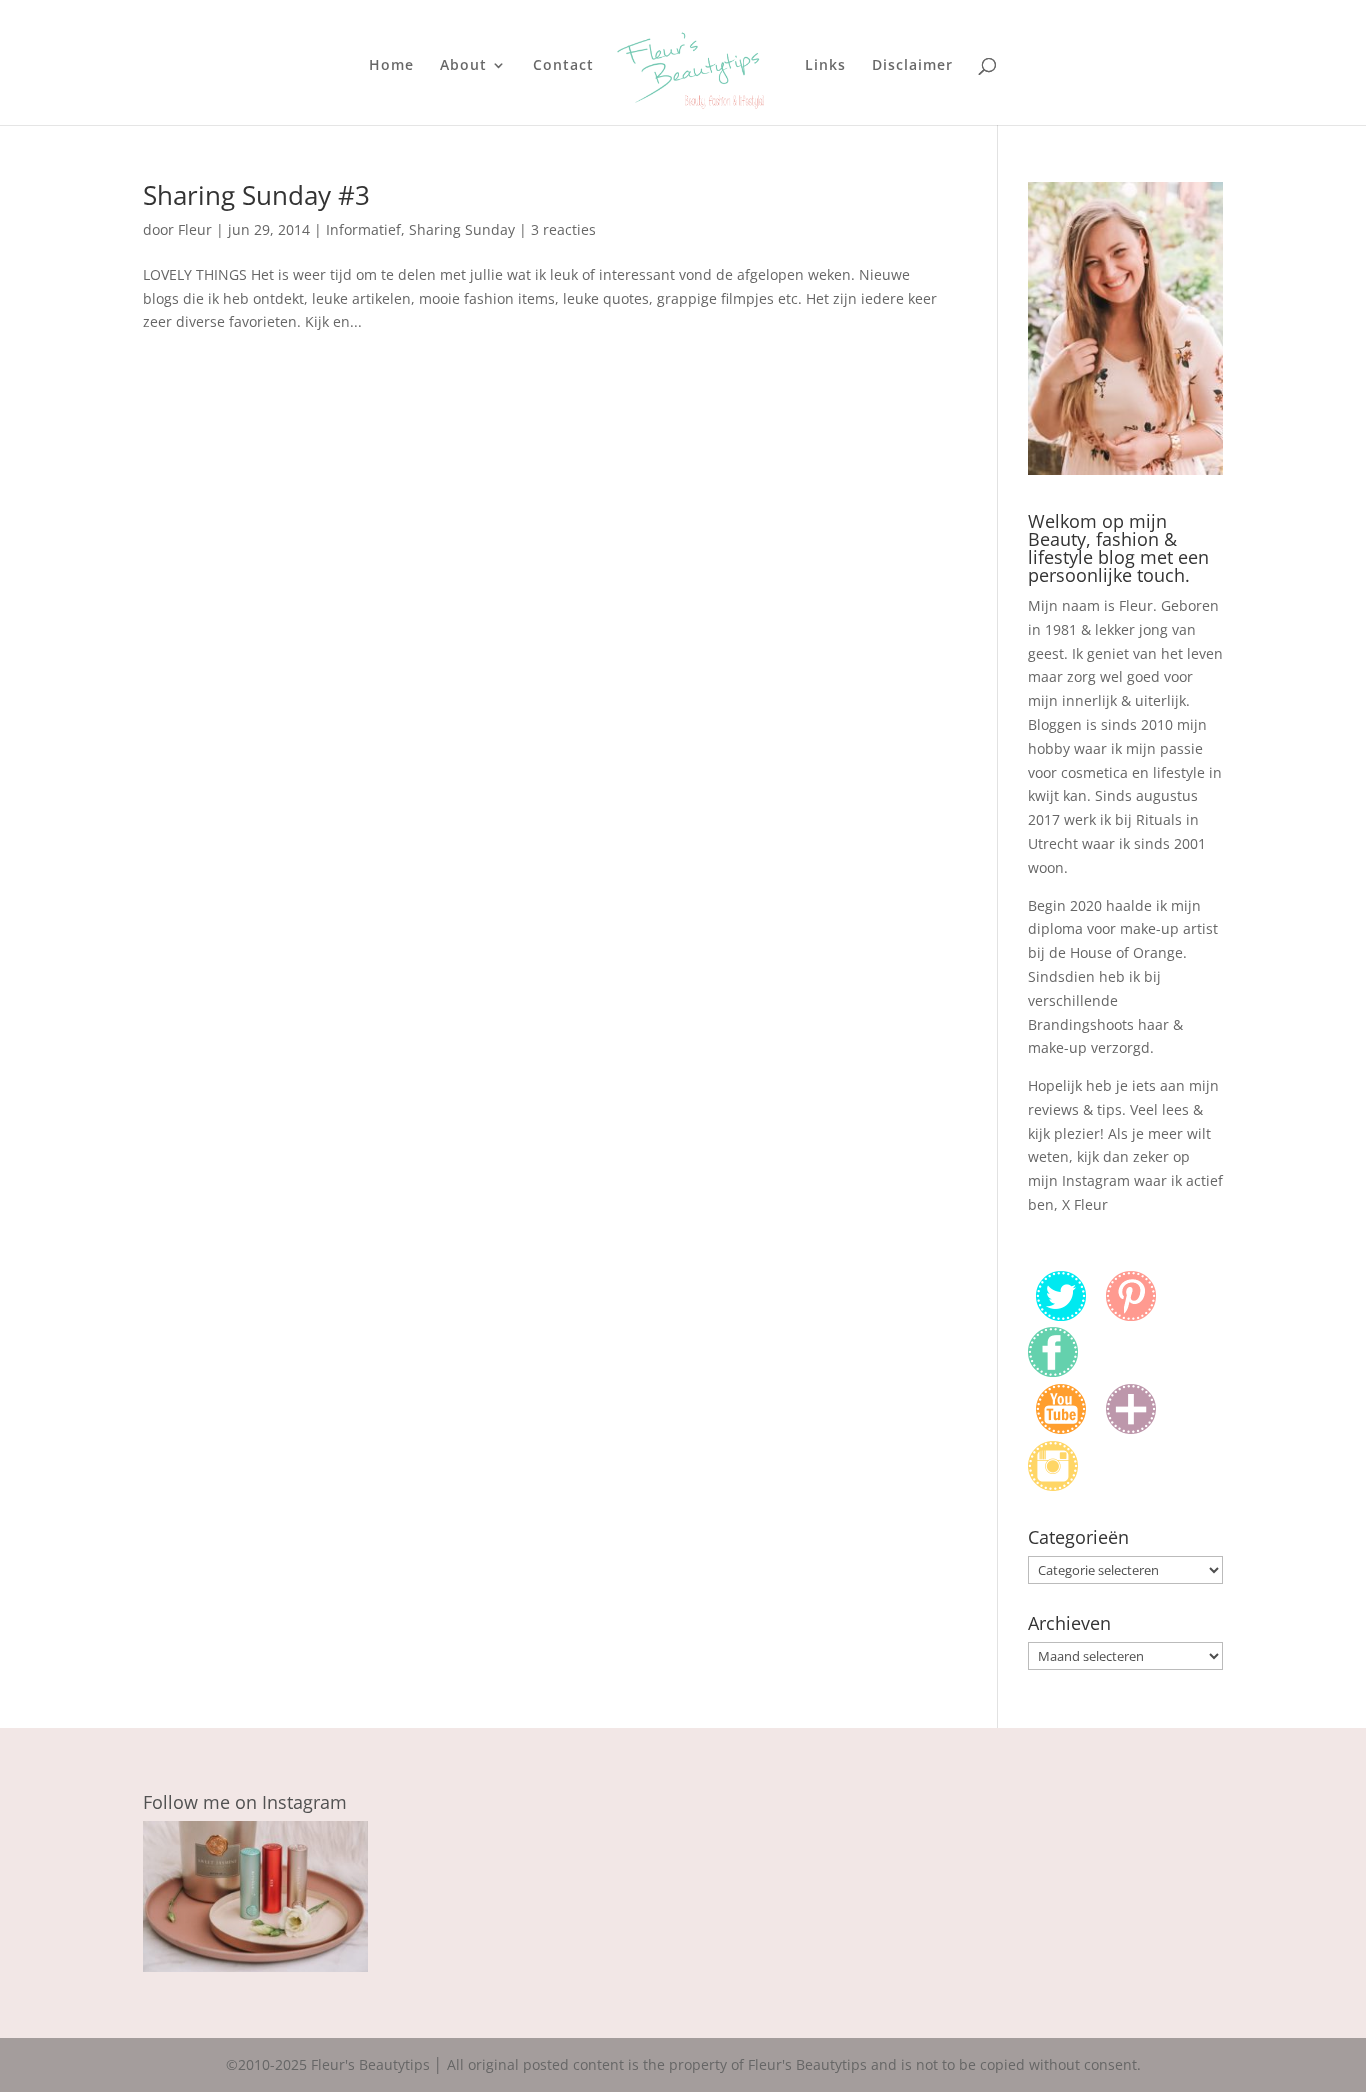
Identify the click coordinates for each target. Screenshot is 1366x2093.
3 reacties (563, 229)
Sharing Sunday (462, 229)
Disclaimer (912, 66)
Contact (563, 66)
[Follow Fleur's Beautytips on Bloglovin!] (1131, 1428)
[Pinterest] (1131, 1315)
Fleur (195, 229)
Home (391, 66)
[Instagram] (1053, 1485)
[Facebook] (1053, 1371)
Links (825, 66)
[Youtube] (1061, 1428)
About (463, 66)
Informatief (363, 229)
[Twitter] (1061, 1315)
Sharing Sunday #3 (256, 195)
